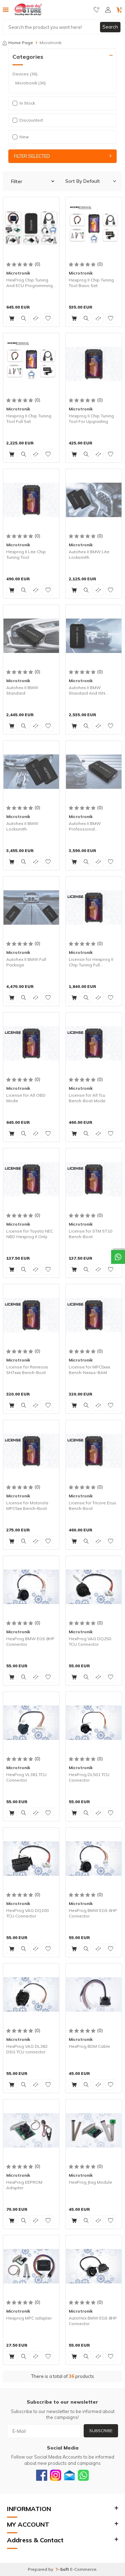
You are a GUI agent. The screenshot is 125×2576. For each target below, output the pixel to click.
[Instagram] (56, 2475)
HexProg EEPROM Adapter (24, 2185)
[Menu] (6, 9)
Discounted (31, 120)
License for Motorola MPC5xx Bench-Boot (27, 1506)
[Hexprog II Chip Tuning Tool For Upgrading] (94, 364)
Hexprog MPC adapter (29, 2318)
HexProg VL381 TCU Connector (26, 1777)
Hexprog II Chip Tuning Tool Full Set (29, 419)
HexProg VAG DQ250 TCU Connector (90, 1641)
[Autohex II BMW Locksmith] (31, 771)
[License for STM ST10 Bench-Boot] (94, 1179)
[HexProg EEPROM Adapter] (31, 2130)
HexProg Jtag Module (90, 2182)
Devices (25, 74)
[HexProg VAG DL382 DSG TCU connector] (31, 1994)
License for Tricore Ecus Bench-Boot (93, 1506)
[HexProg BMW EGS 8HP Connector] (31, 1587)
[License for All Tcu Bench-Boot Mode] (94, 1043)
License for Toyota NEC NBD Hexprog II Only (30, 1234)
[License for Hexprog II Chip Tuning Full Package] (94, 907)
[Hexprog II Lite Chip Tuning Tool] (31, 500)
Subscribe (101, 2431)
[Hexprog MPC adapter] (31, 2266)
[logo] (28, 10)
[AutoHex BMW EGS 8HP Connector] (94, 2266)
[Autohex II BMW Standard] (31, 636)
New (24, 137)
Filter (17, 181)
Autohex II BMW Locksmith (22, 826)
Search (110, 27)
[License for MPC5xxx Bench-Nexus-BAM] (94, 1315)
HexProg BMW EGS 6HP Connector (93, 1913)
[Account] (108, 10)
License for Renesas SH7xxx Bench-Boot (27, 1370)
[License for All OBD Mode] (31, 1043)
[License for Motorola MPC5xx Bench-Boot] (31, 1451)
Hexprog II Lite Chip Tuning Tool (26, 554)
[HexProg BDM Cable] (94, 1994)
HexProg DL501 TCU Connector (89, 1777)
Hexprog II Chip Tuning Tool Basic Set (91, 283)
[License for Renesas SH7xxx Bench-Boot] (31, 1315)
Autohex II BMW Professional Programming (85, 826)
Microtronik (31, 83)
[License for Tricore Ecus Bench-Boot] (94, 1451)
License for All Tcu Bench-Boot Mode (87, 1098)
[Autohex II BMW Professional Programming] (94, 771)
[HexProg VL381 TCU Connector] (31, 1723)
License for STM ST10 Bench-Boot (90, 1234)
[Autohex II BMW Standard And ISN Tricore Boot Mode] (94, 636)
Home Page (21, 43)
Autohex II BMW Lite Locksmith (89, 554)
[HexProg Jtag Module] (94, 2130)
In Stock (27, 103)
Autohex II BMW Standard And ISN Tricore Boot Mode (87, 690)
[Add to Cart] (11, 318)
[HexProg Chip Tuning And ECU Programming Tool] (31, 228)
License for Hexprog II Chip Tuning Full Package (91, 962)
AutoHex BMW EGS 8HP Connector (93, 2321)
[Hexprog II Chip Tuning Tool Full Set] (31, 364)
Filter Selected (32, 156)
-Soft (63, 2569)
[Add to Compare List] (36, 318)
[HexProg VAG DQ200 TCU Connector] (31, 1858)
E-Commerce (83, 2569)
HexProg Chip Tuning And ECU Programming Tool (30, 283)
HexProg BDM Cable (89, 2046)
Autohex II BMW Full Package (26, 962)
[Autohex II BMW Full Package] (31, 907)
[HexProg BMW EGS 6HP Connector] (94, 1858)
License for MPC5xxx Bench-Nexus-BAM (89, 1370)
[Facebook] (42, 2475)
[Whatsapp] (83, 2475)
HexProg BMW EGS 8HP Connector (30, 1641)
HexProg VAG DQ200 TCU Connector (27, 1913)
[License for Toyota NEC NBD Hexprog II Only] (31, 1179)
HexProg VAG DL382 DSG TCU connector (27, 2049)
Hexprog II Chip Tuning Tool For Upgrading (91, 419)
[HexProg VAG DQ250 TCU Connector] (94, 1587)
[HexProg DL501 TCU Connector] (94, 1723)
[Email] (69, 2475)
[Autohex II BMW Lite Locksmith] (94, 500)
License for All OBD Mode (26, 1098)
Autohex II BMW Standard (22, 690)
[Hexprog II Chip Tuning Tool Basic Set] (94, 228)
